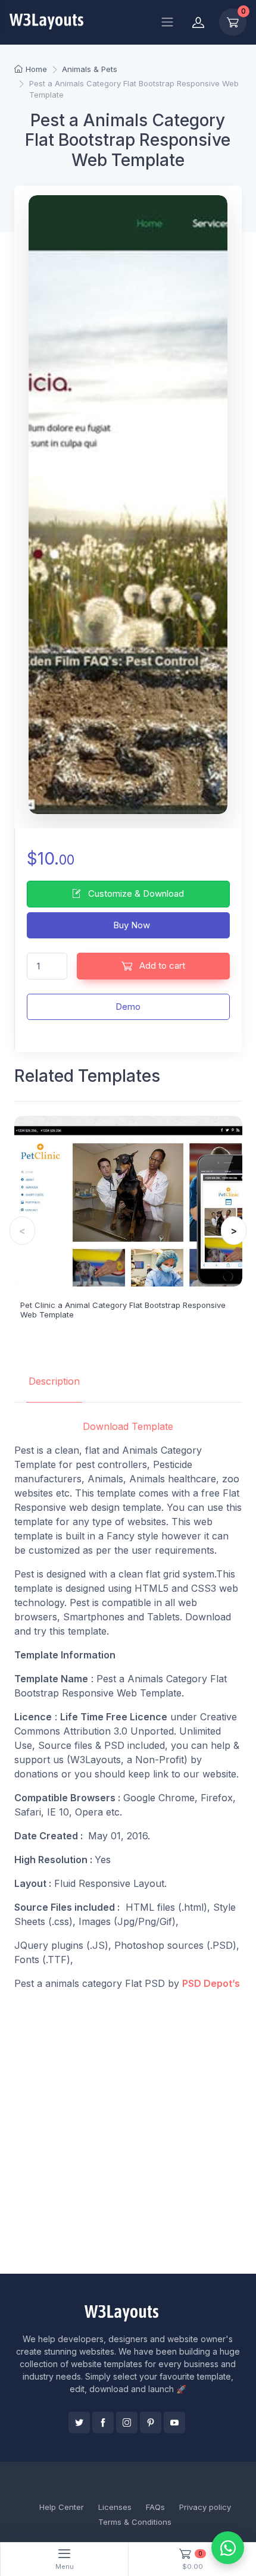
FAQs (155, 2507)
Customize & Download (135, 893)
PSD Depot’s (211, 1983)
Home (36, 69)
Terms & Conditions (135, 2522)
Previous (22, 1231)
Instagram (127, 2422)
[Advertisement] (128, 2132)
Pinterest (151, 2422)
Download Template (128, 1426)
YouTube (174, 2422)
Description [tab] (54, 1381)
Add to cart (161, 965)
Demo (128, 1007)
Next (234, 1231)
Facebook (103, 2422)
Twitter (79, 2422)
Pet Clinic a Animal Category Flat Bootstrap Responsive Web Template (123, 1310)
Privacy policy (205, 2507)
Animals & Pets (90, 69)
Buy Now (130, 925)
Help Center (62, 2507)
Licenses (115, 2507)
